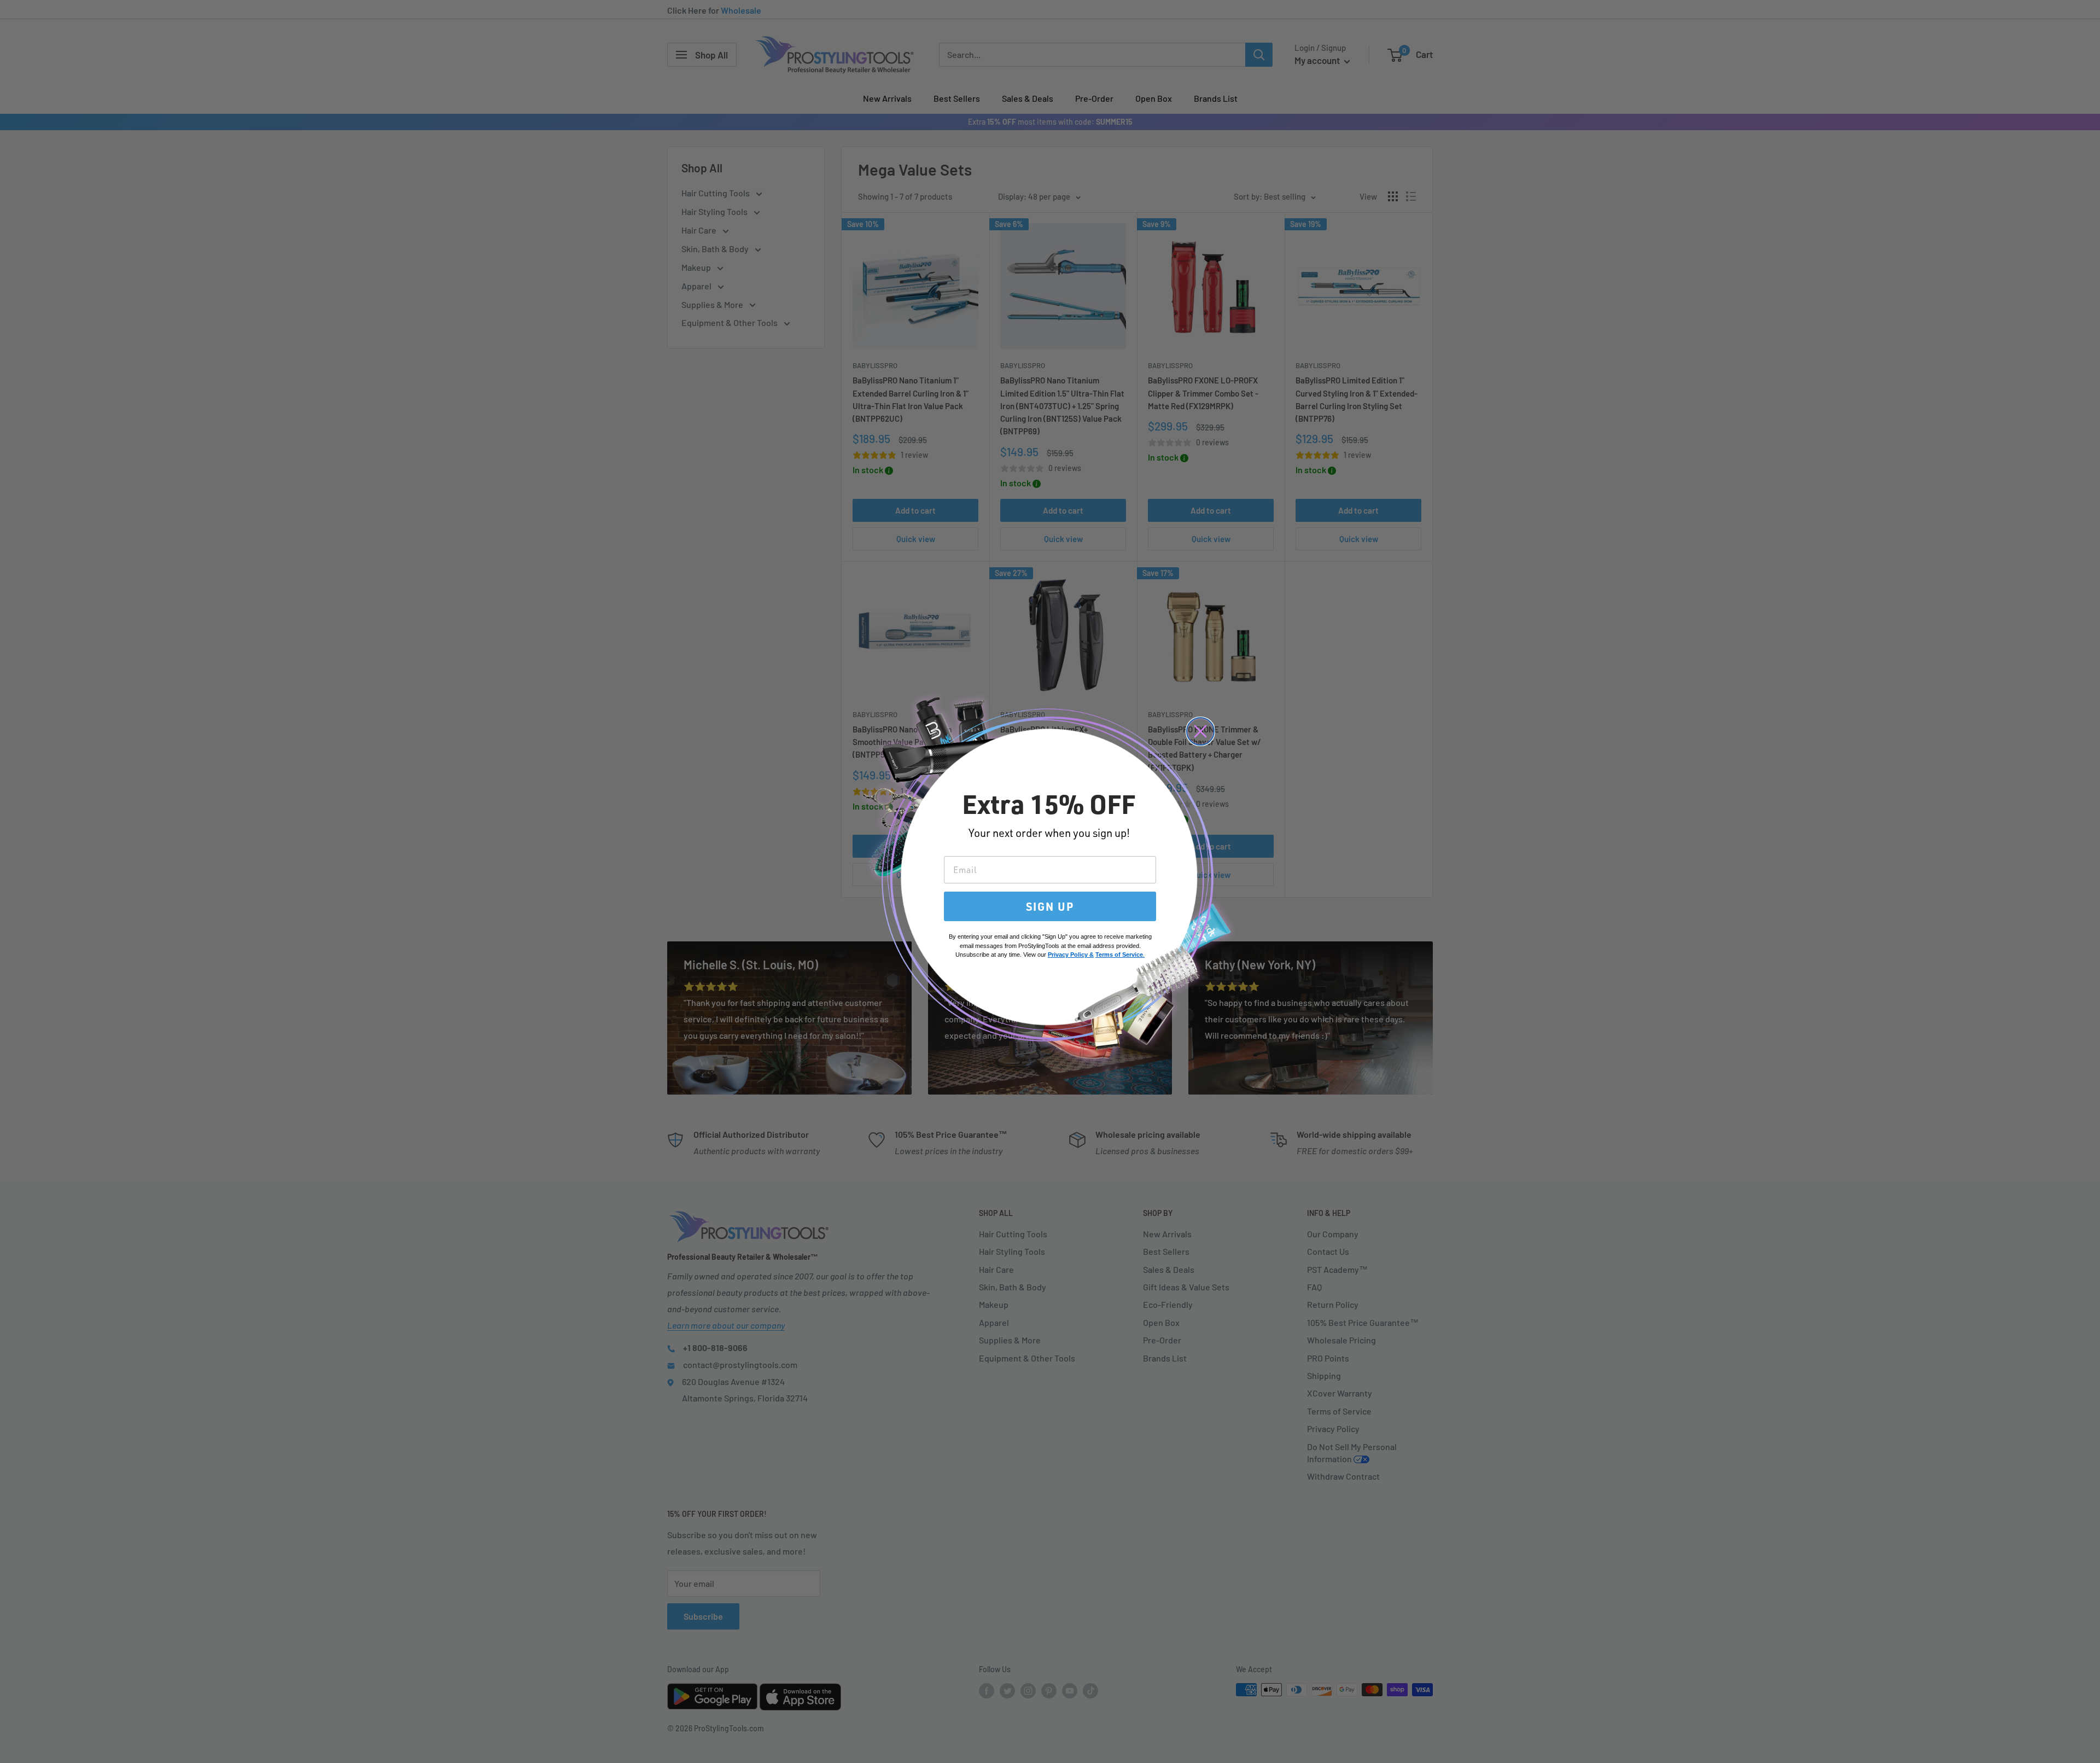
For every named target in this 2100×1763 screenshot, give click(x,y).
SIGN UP (1050, 906)
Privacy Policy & (1071, 955)
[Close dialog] (1200, 731)
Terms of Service (1119, 955)
